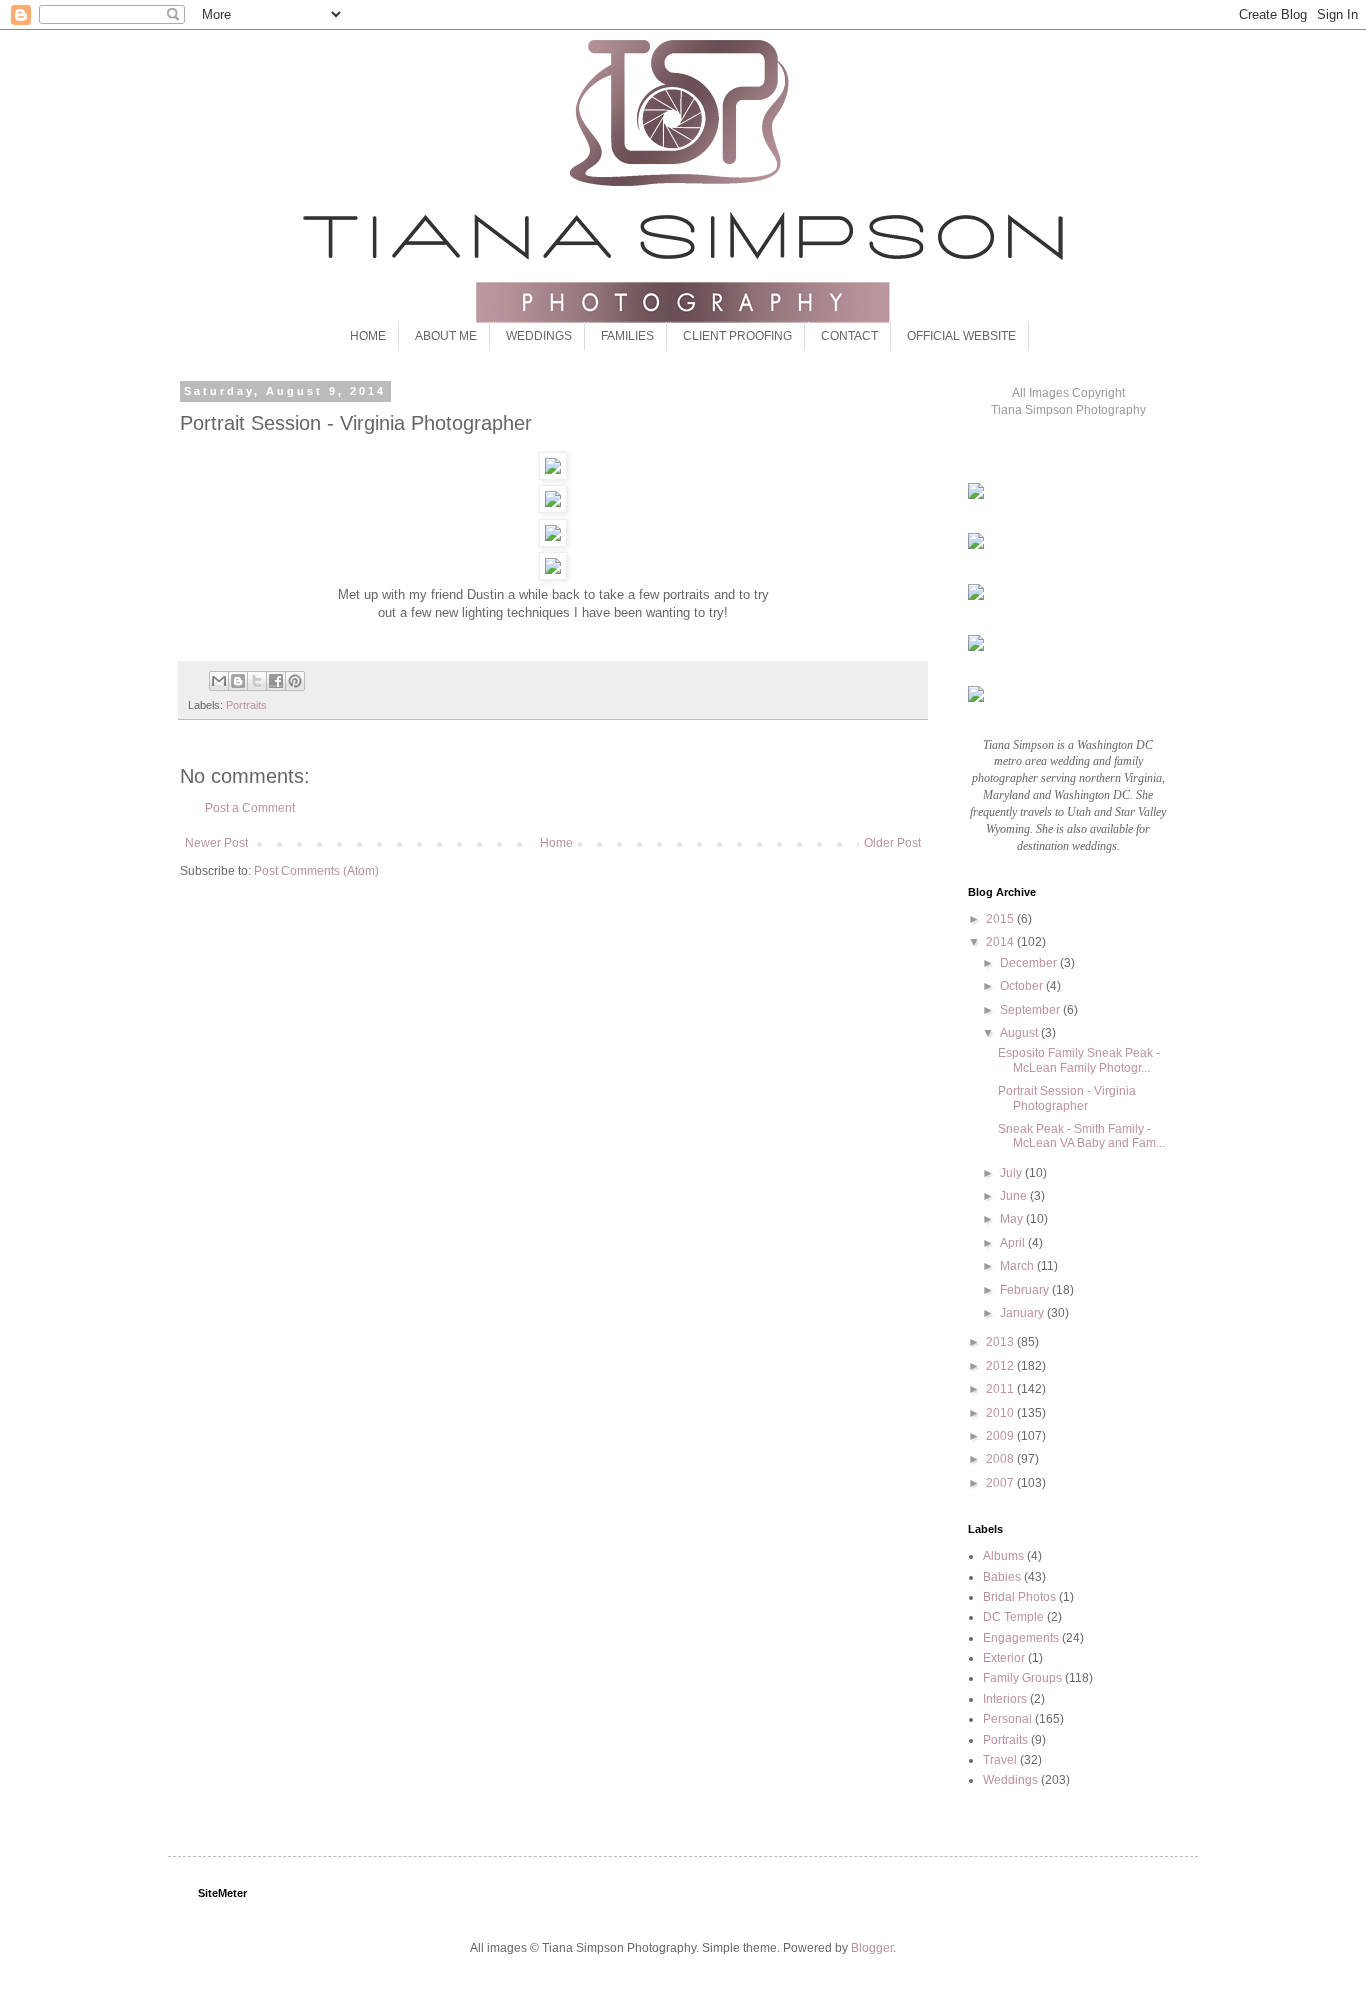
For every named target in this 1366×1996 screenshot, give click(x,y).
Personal (1007, 1719)
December (1030, 963)
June (1015, 1196)
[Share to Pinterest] (295, 681)
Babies (1002, 1577)
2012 (1001, 1366)
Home (556, 843)
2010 (1001, 1413)
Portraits (246, 705)
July (1012, 1173)
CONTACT (849, 336)
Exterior (1004, 1658)
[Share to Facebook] (276, 681)
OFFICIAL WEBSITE (961, 336)
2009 (1001, 1436)
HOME (368, 336)
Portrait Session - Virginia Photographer (1067, 1098)
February (1026, 1290)
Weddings (1010, 1780)
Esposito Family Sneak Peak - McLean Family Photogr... (1079, 1060)
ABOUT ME (446, 336)
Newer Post (216, 843)
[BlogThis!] (238, 681)
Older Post (892, 843)
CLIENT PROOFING (737, 336)
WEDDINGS (539, 336)
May (1013, 1219)
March (1018, 1266)
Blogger (872, 1948)
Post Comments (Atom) (316, 871)
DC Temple (1013, 1617)
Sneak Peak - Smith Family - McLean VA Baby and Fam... (1081, 1136)
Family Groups (1022, 1678)
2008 (1001, 1459)
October (1023, 986)
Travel (1000, 1760)
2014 (1001, 942)
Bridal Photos (1019, 1597)
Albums (1003, 1556)
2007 (1001, 1483)
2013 (1001, 1342)
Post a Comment (250, 808)
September (1031, 1010)
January (1023, 1313)
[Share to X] (257, 681)
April (1014, 1243)
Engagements (1021, 1638)
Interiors (1005, 1699)
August (1020, 1033)
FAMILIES (627, 336)
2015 (1001, 919)
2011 (1001, 1389)
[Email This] (219, 681)
